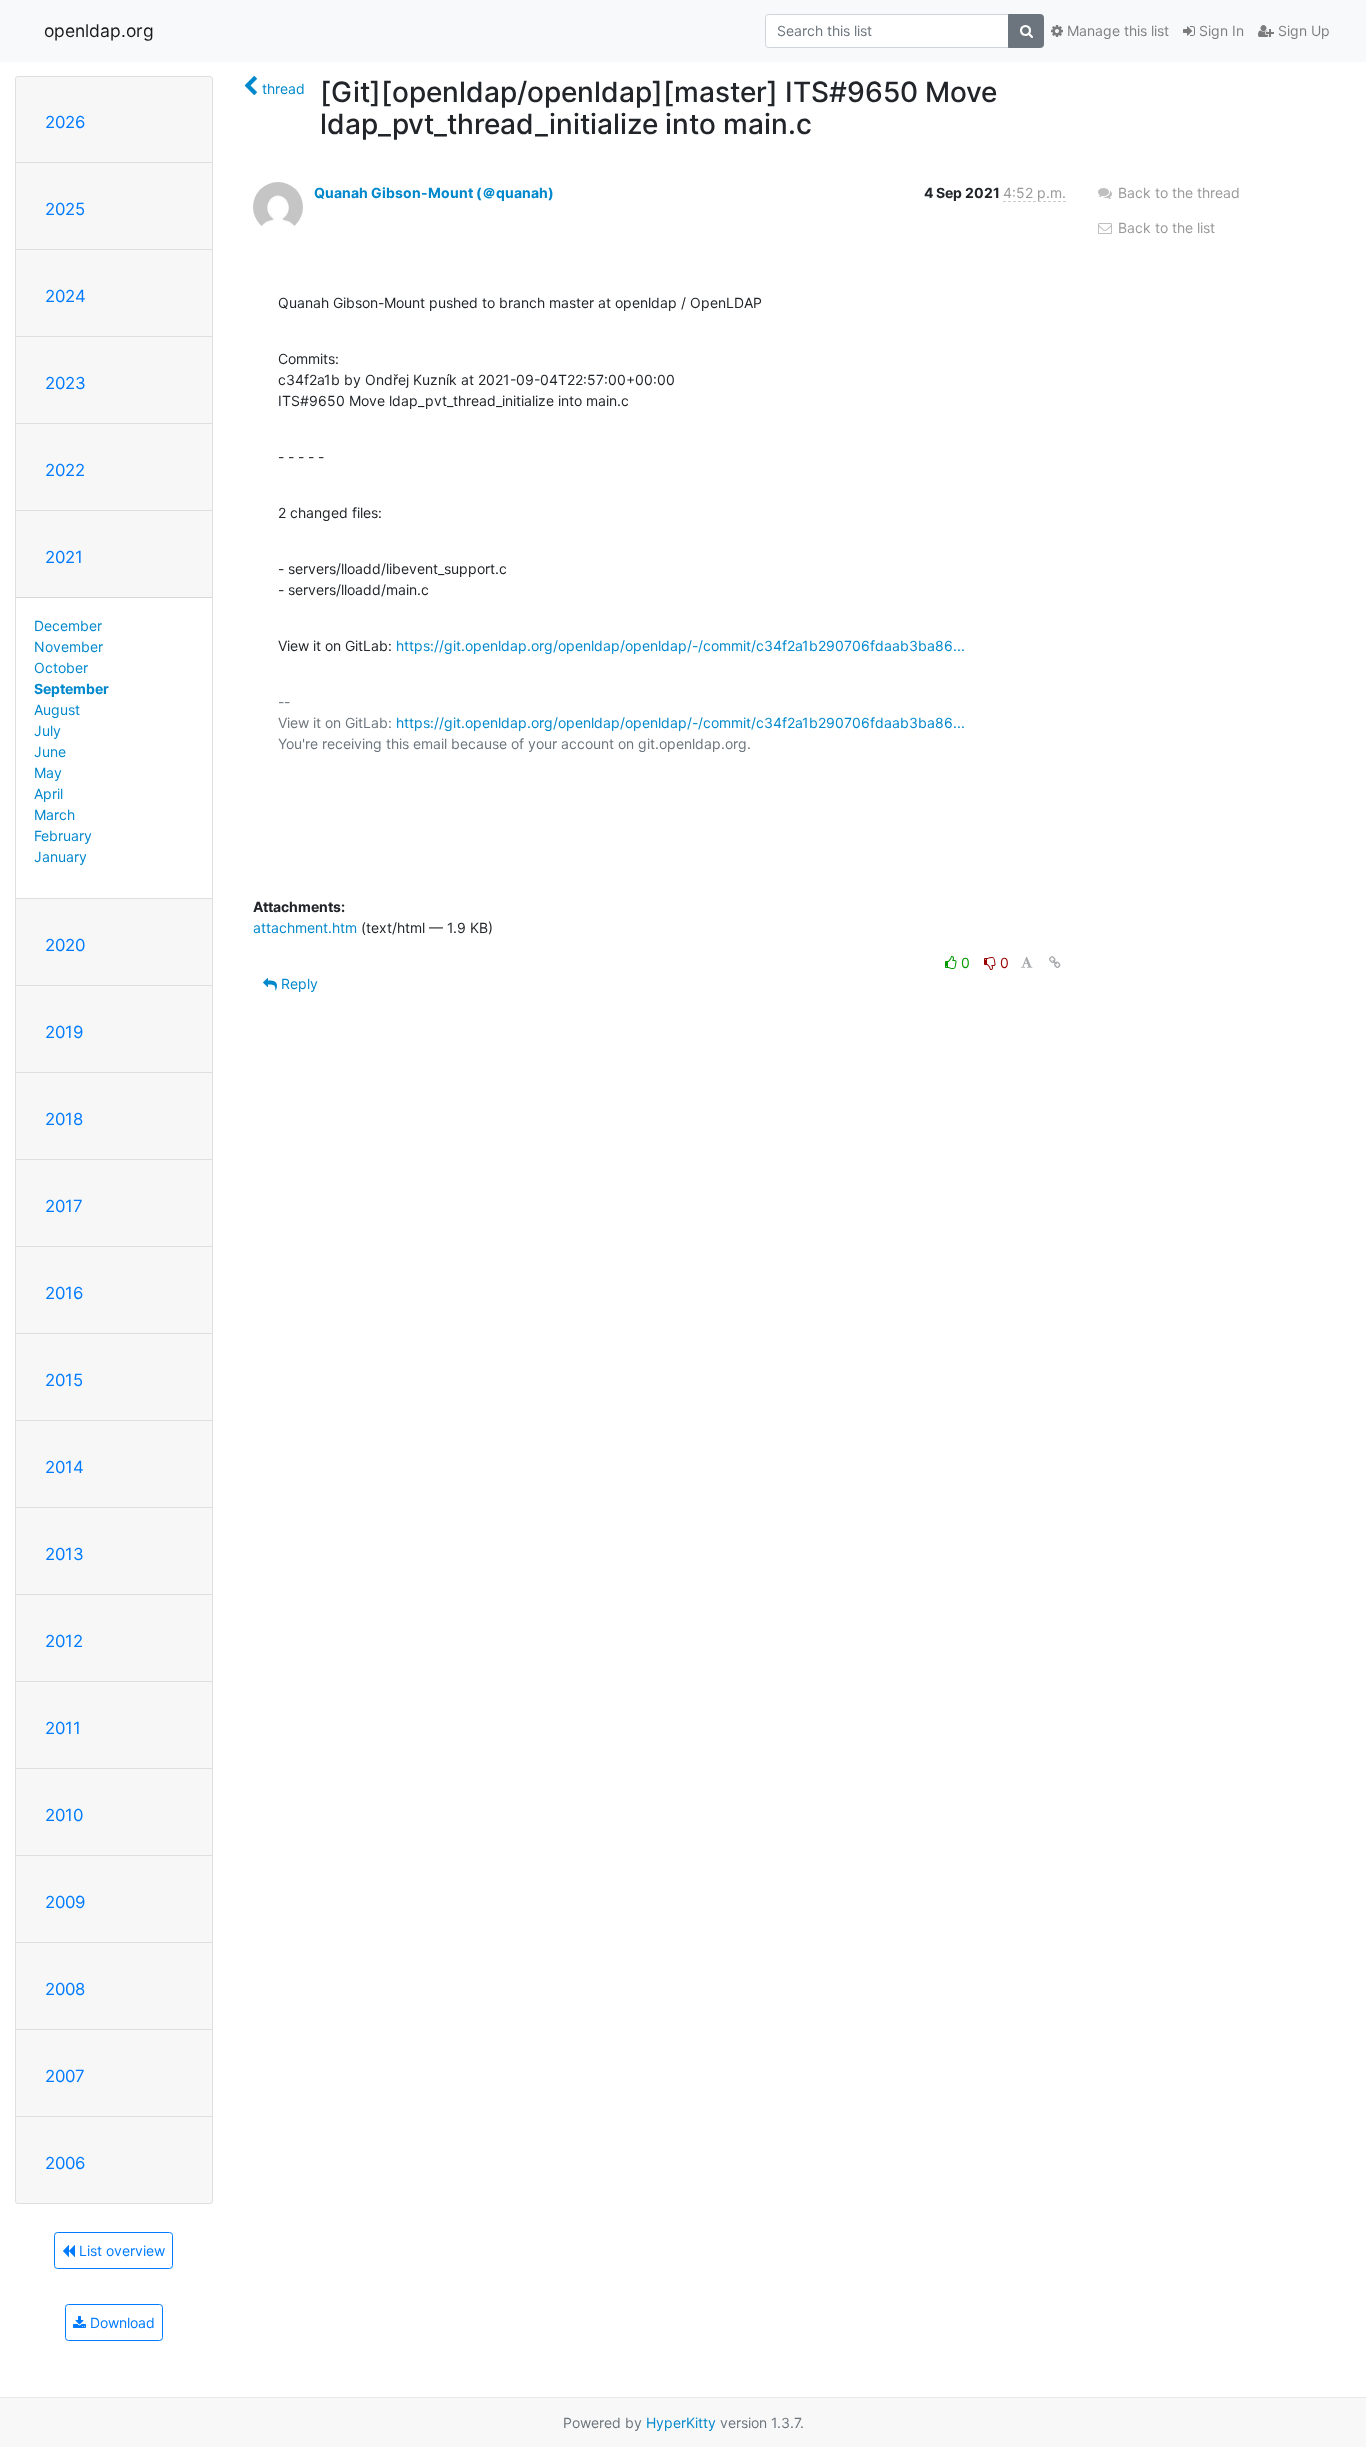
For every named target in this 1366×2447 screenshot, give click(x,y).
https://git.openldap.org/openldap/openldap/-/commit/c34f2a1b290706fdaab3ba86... (680, 645)
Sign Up (1302, 30)
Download (120, 2322)
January (60, 856)
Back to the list (1164, 227)
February (63, 835)
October (61, 667)
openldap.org (99, 30)
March (54, 814)
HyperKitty (681, 2422)
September (71, 688)
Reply (297, 983)
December (68, 625)
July (47, 730)
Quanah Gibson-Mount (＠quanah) (434, 192)
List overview (120, 2250)
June (50, 751)
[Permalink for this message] (1055, 962)
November (68, 646)
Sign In (1219, 30)
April (48, 793)
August (57, 709)
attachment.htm (305, 927)
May (48, 772)
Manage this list (1116, 30)
